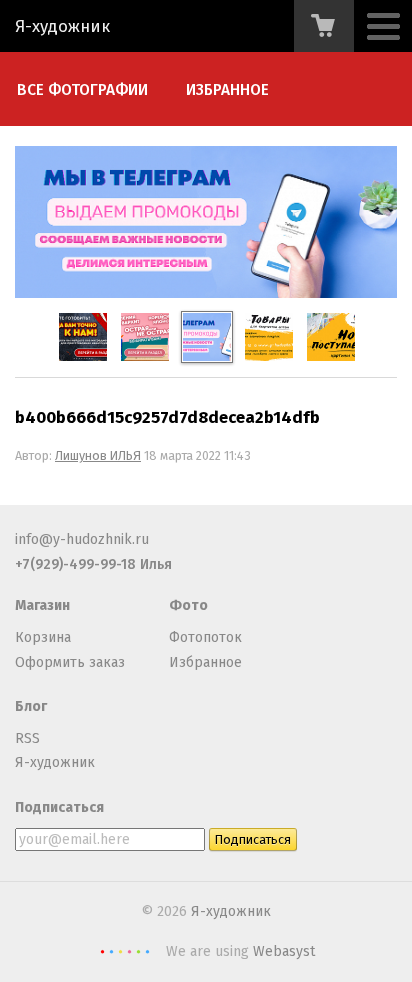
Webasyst (284, 951)
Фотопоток (205, 637)
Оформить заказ (70, 662)
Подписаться (59, 807)
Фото (188, 605)
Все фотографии (82, 90)
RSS (27, 738)
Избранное (227, 90)
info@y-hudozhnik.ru (82, 539)
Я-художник (62, 26)
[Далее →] (206, 293)
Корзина (43, 637)
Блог (31, 706)
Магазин (42, 605)
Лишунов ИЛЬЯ (98, 455)
